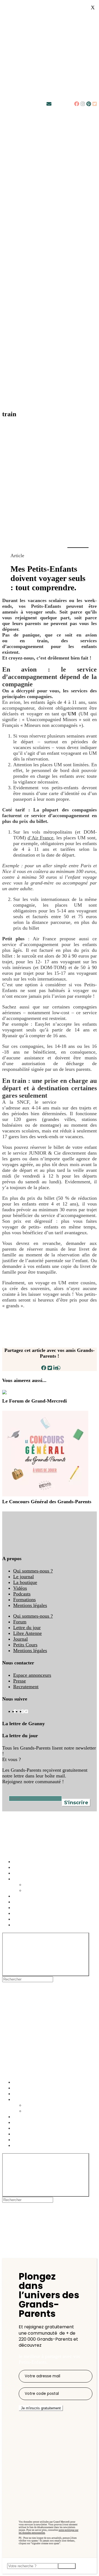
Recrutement (26, 1687)
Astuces (21, 1861)
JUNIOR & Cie (79, 1102)
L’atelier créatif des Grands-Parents (48, 1907)
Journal (20, 1639)
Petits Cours (25, 1645)
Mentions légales (30, 1605)
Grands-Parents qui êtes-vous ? (55, 1884)
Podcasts (22, 1594)
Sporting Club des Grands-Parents (47, 1925)
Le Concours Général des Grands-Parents (47, 1502)
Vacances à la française (36, 1896)
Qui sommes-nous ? (33, 1571)
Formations (24, 1600)
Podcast (21, 1867)
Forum (20, 1622)
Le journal (24, 1577)
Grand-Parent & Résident (50, 1890)
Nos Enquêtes (27, 1879)
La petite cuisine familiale (39, 1913)
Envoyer (67, 2566)
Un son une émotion (33, 1919)
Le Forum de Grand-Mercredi (35, 1401)
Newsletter (62, 104)
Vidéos (20, 1588)
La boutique (25, 1582)
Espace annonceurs (32, 1675)
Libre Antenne (28, 1633)
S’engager (23, 1902)
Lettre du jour (27, 1627)
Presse (20, 1681)
